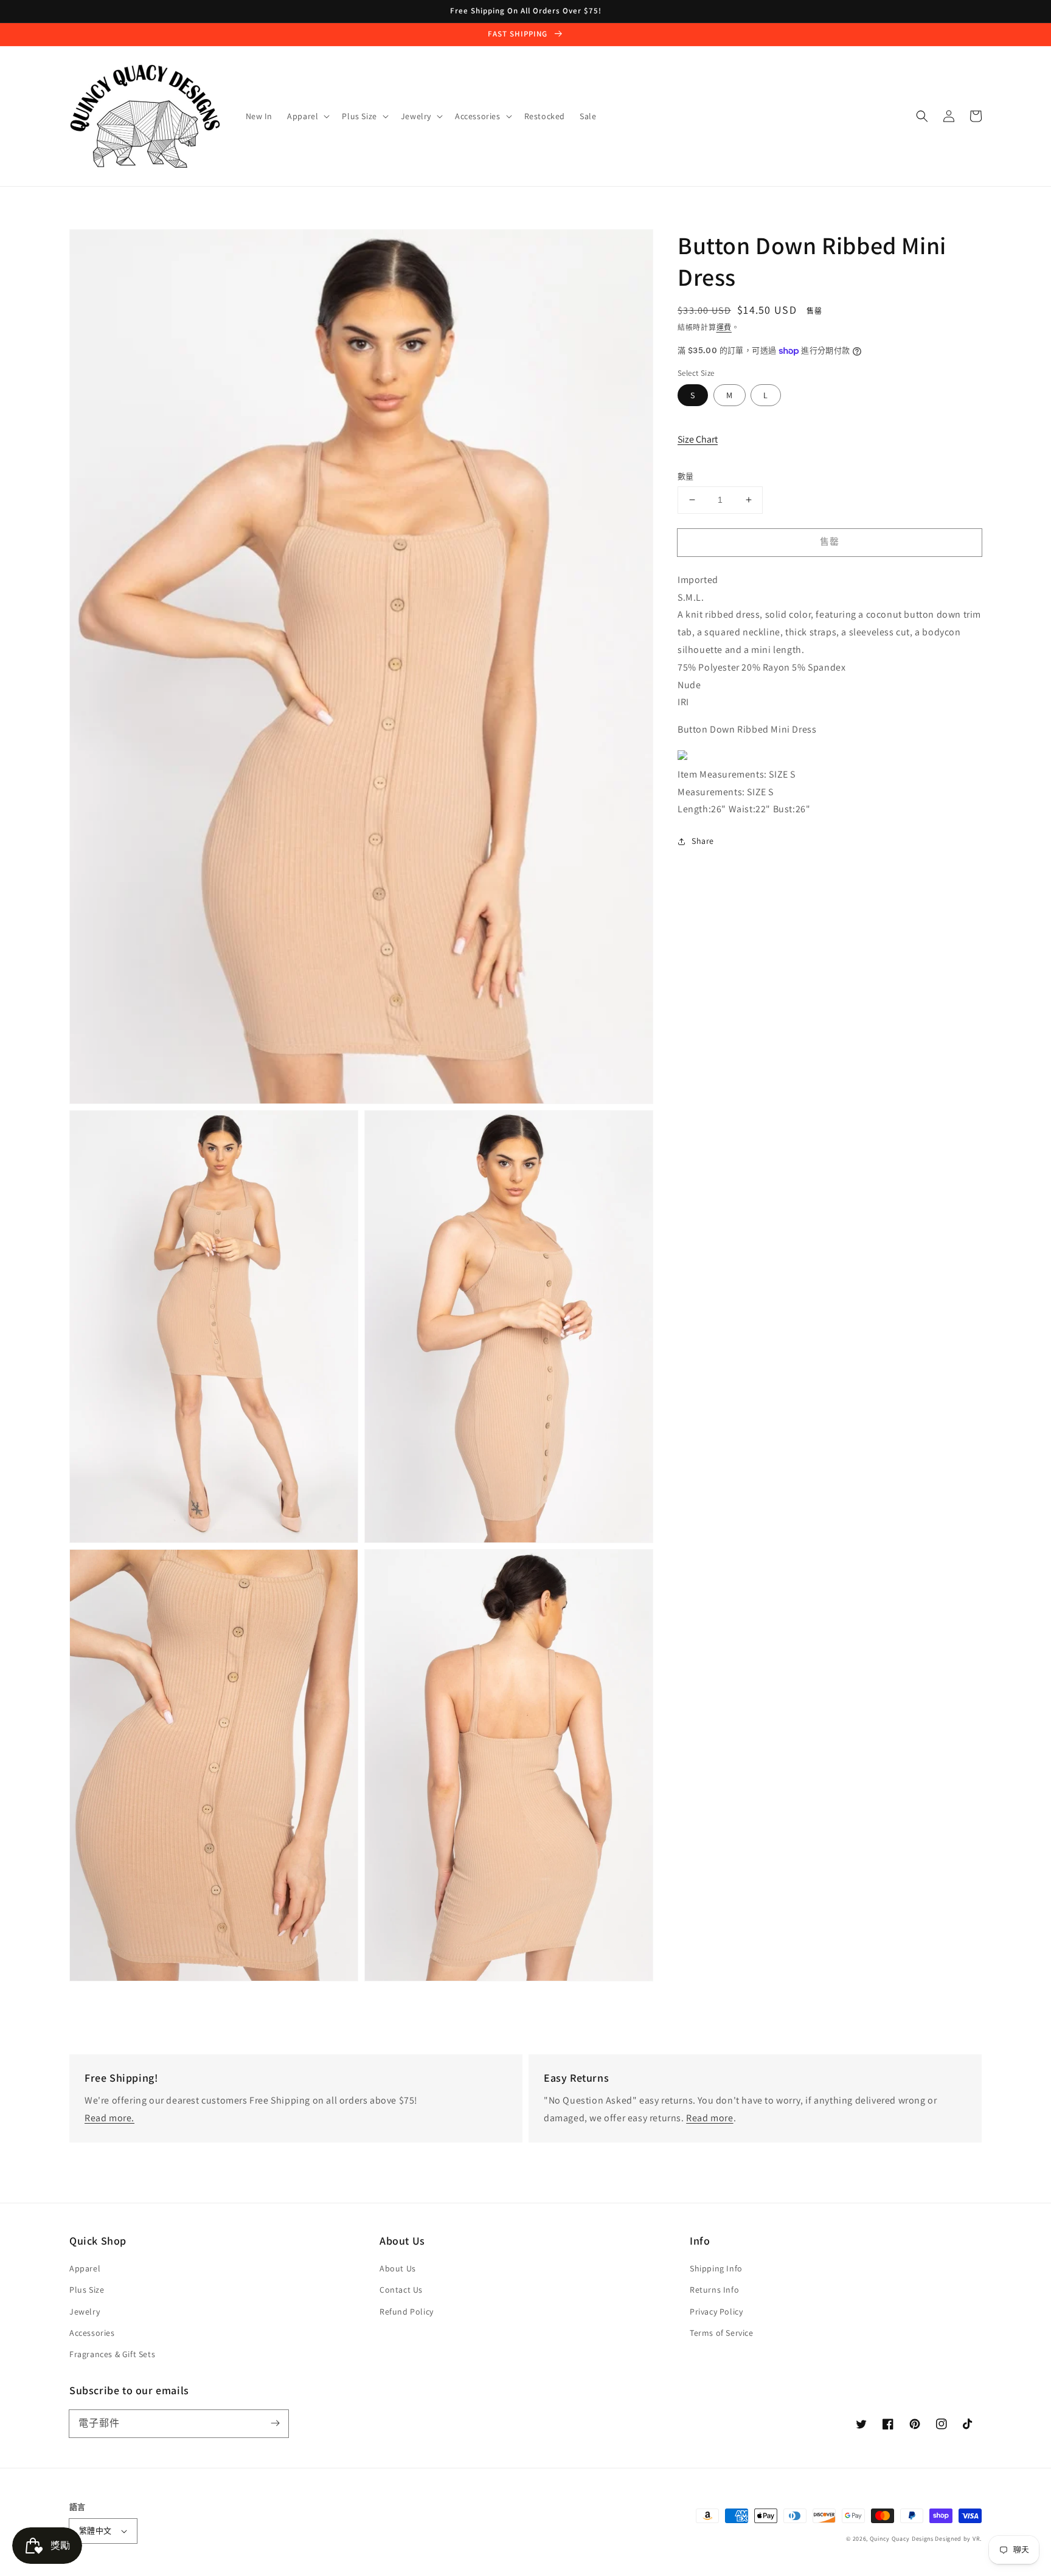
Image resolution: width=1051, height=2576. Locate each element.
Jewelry (85, 2312)
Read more (709, 2118)
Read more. (109, 2118)
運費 (724, 327)
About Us (398, 2268)
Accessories (92, 2333)
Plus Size (87, 2290)
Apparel (85, 2268)
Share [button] (703, 841)
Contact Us (401, 2290)
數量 (686, 476)
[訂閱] (275, 2423)
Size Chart (698, 439)
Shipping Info (716, 2268)
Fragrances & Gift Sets (112, 2354)
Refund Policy (407, 2312)
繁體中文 (95, 2531)
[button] (922, 116)
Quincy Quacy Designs (902, 2539)
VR (976, 2539)
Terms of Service (722, 2333)
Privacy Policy (716, 2312)
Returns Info (714, 2290)
